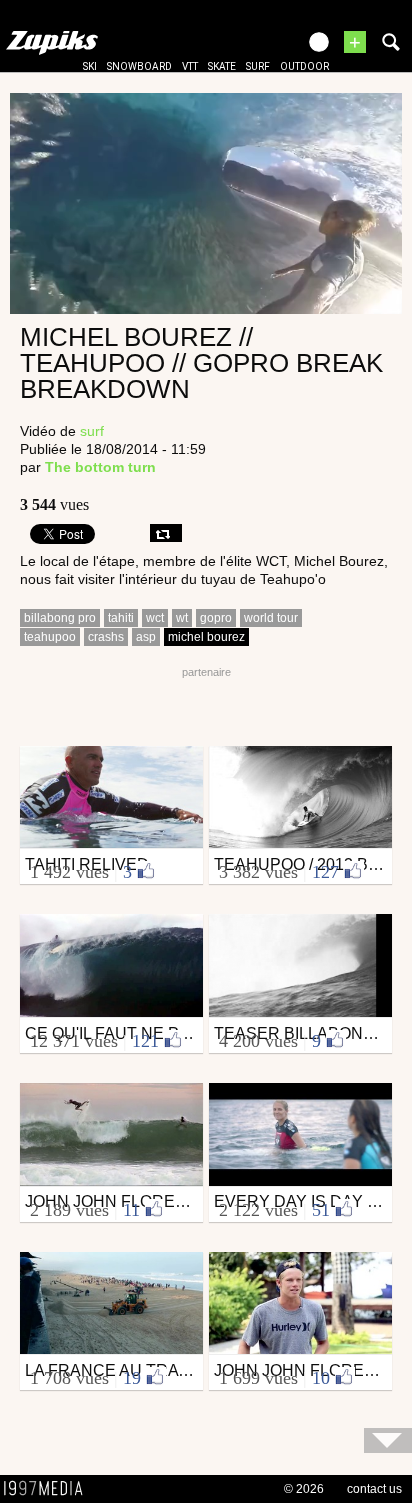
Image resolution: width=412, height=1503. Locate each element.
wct (155, 618)
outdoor (304, 66)
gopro (216, 618)
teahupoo (50, 637)
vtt (190, 66)
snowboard (139, 66)
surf (258, 66)
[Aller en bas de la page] (388, 1440)
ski (90, 66)
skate (222, 66)
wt (182, 618)
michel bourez (206, 637)
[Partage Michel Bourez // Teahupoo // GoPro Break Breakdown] (166, 533)
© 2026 (304, 1489)
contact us (374, 1489)
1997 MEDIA (49, 1489)
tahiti (121, 618)
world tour (271, 618)
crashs (106, 637)
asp (146, 637)
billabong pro (60, 618)
